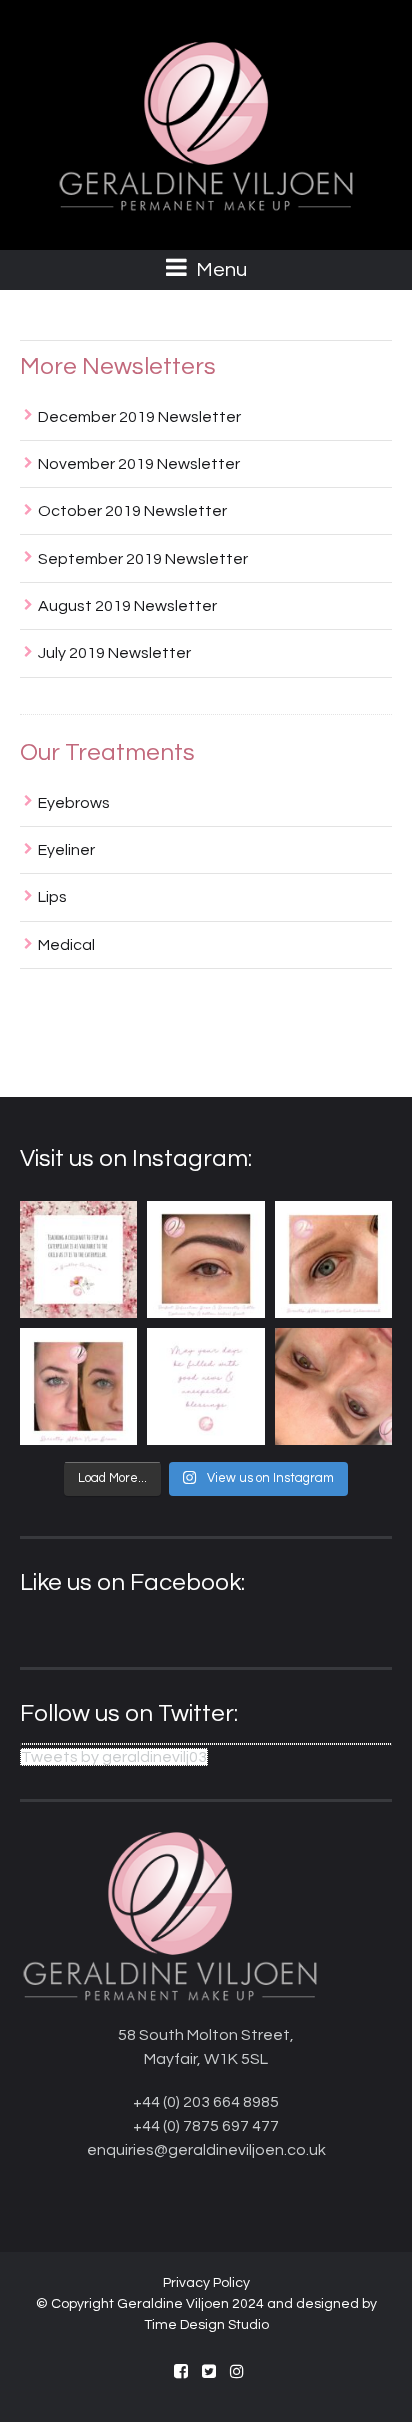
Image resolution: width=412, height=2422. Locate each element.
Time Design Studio (206, 2325)
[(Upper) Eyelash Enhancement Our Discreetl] (333, 1259)
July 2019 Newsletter (114, 653)
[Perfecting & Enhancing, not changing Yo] (78, 1386)
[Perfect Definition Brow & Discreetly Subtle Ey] (205, 1259)
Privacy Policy (206, 2283)
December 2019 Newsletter (139, 417)
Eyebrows (74, 803)
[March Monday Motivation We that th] (205, 1386)
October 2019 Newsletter (132, 511)
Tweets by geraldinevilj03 (114, 1757)
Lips (52, 897)
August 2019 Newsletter (127, 606)
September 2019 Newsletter (143, 559)
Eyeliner (66, 850)
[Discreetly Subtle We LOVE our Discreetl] (333, 1386)
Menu (219, 270)
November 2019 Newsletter (139, 464)
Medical (66, 945)
